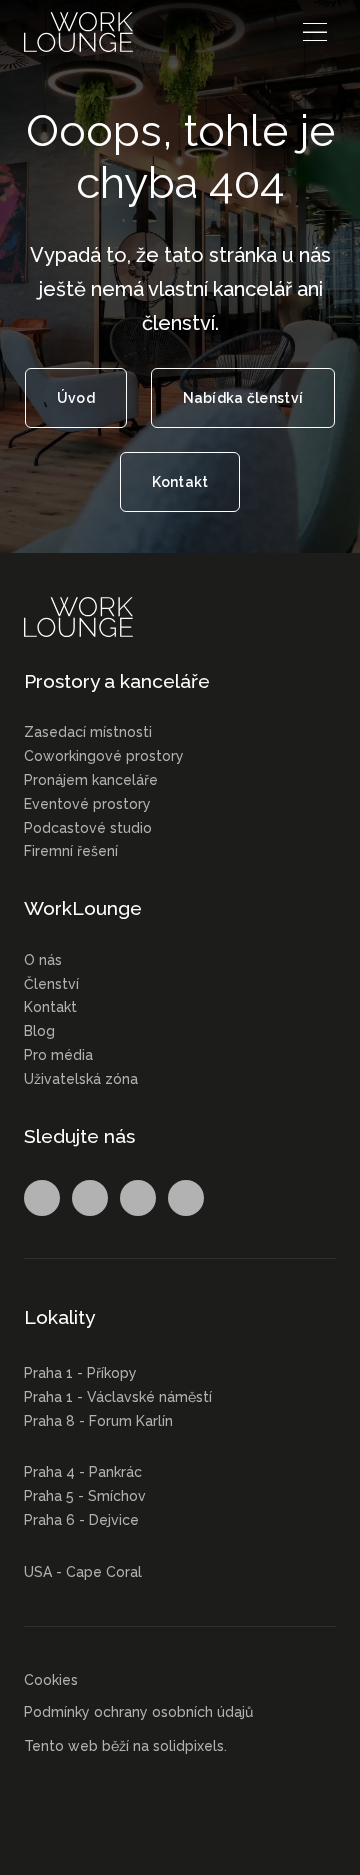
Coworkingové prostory (104, 756)
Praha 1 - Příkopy (80, 1373)
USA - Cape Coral (83, 1572)
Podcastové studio (88, 828)
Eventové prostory (87, 804)
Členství (51, 984)
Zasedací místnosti (88, 732)
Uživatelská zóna (81, 1079)
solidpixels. (190, 1746)
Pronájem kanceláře (91, 780)
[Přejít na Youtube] (186, 1198)
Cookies (51, 1680)
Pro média (58, 1055)
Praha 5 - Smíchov (85, 1496)
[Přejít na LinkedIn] (138, 1198)
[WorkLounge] (78, 32)
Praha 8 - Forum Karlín (98, 1421)
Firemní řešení (71, 851)
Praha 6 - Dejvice (81, 1520)
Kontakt (50, 1007)
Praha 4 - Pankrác (83, 1472)
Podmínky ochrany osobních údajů (138, 1712)
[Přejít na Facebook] (42, 1198)
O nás (43, 960)
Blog (39, 1031)
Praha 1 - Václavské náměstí (118, 1397)
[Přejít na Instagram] (90, 1198)
